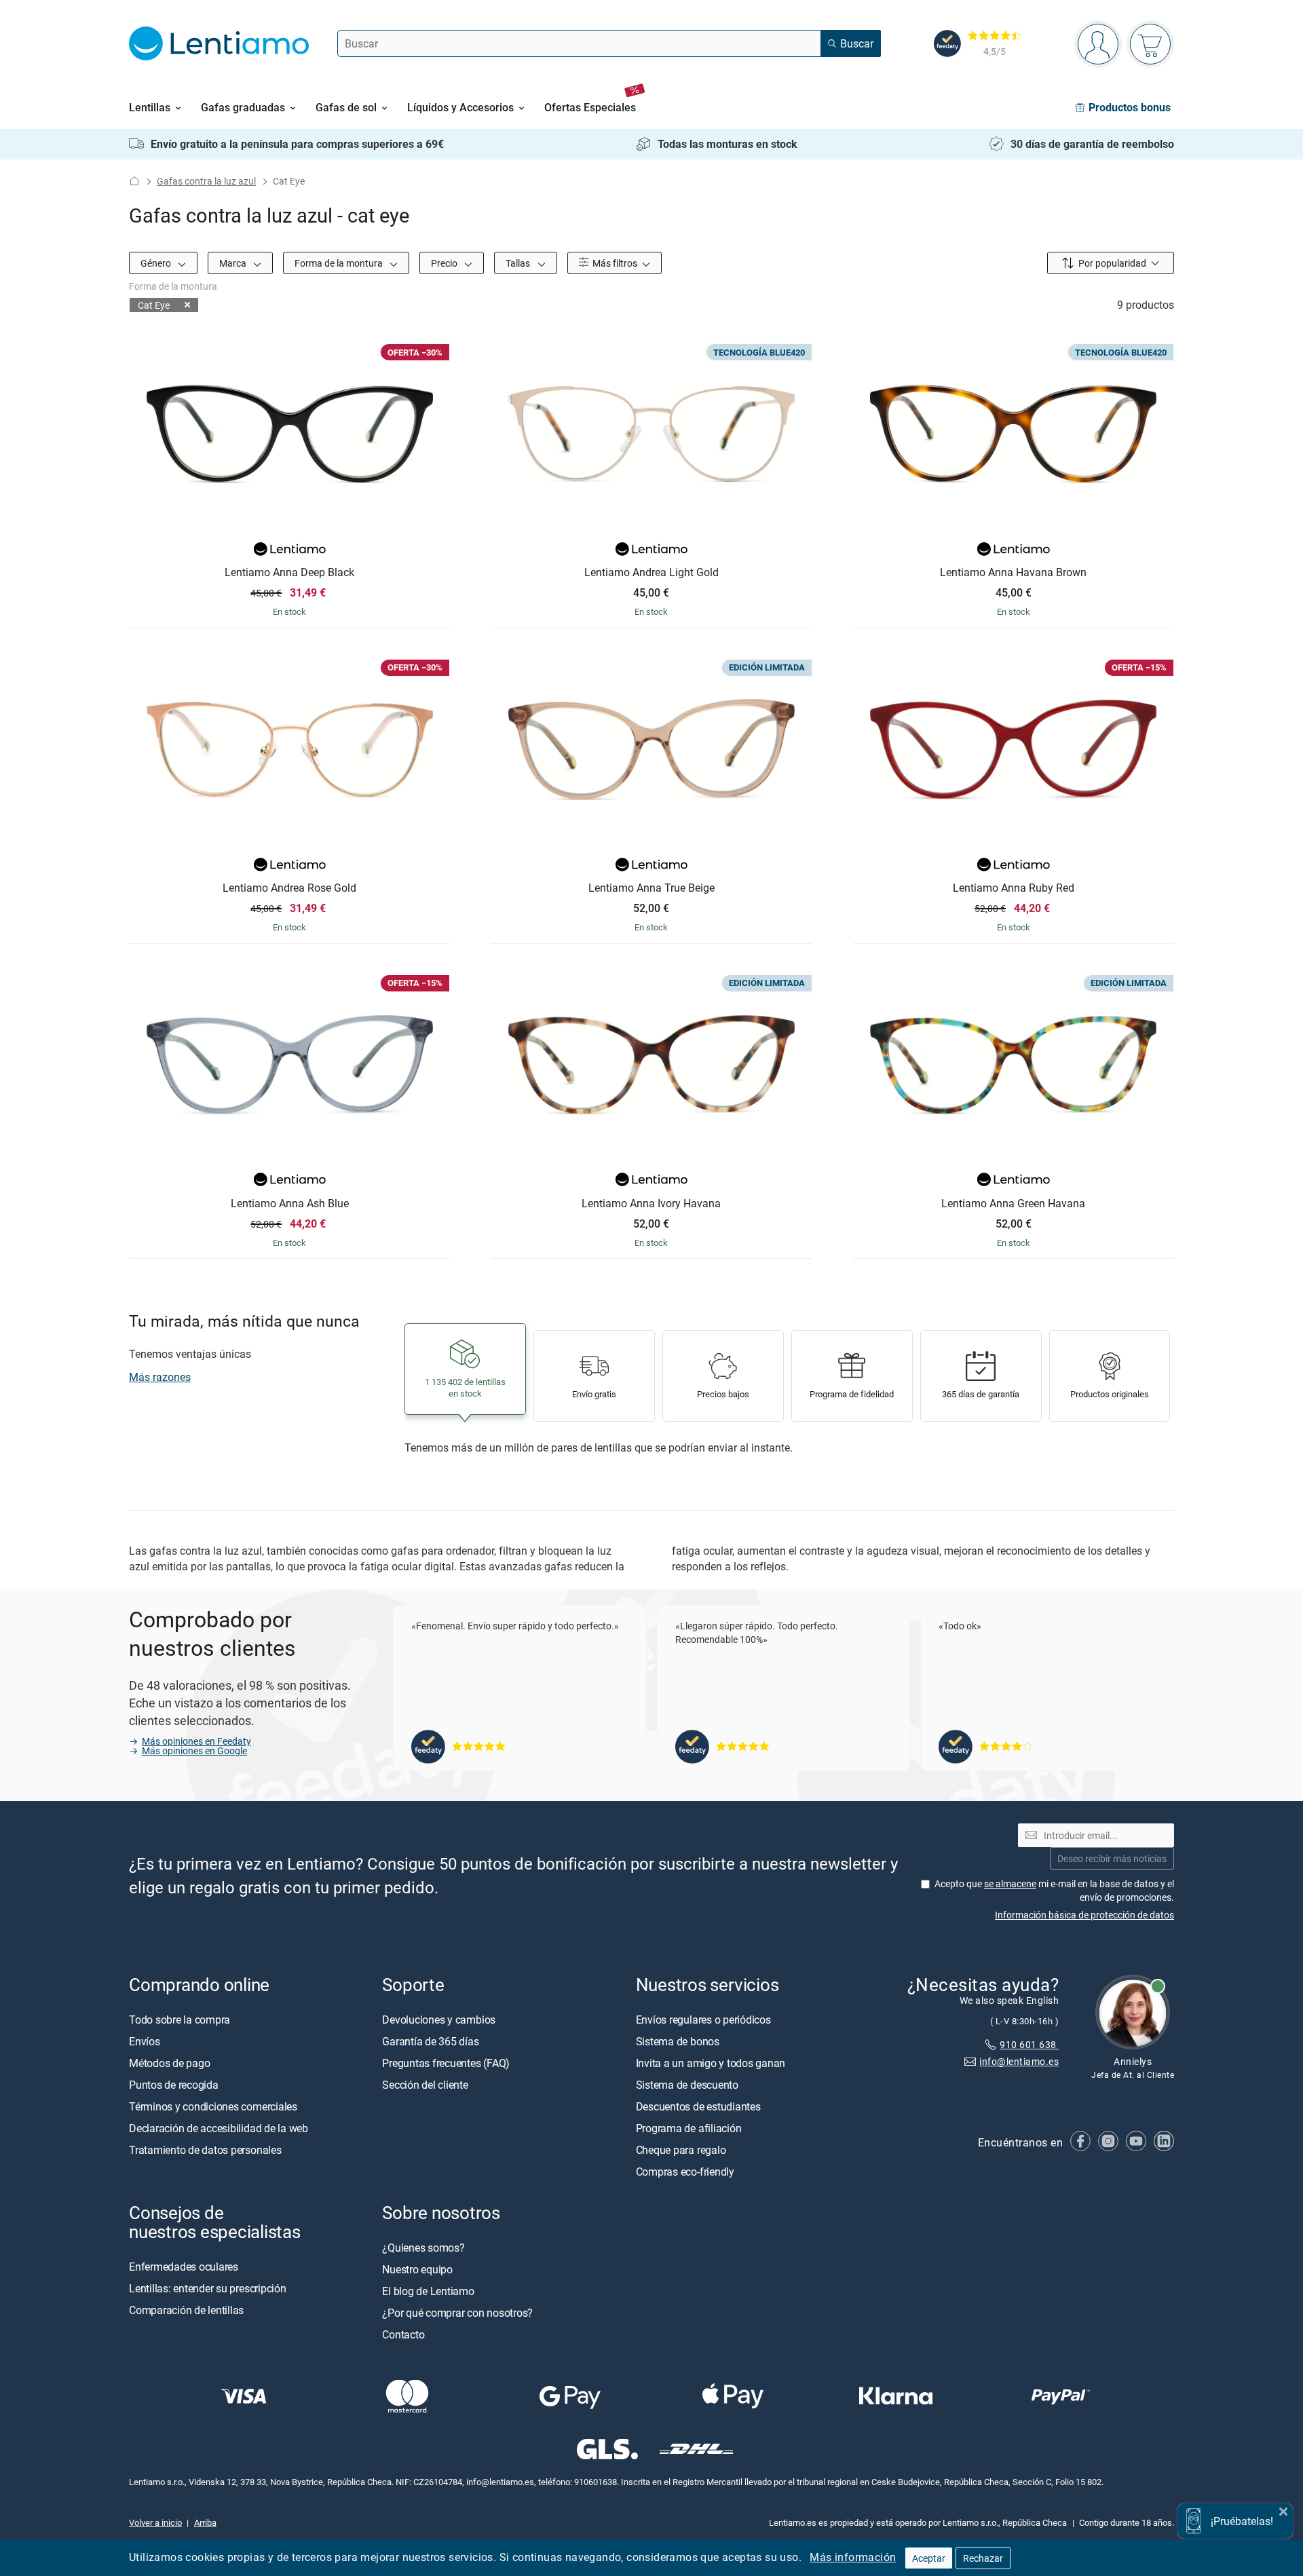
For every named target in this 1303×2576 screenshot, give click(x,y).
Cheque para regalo (681, 2149)
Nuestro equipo (417, 2269)
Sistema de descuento (687, 2084)
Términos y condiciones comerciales (213, 2106)
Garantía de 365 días (430, 2041)
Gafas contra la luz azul (206, 181)
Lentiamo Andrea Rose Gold (289, 888)
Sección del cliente (425, 2084)
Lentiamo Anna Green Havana (1013, 1204)
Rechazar (983, 2558)
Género (157, 263)
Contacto (403, 2334)
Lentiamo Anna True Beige (651, 888)
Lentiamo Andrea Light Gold (651, 573)
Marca (234, 263)
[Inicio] (134, 181)
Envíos (145, 2041)
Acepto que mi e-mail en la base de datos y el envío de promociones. (1054, 1890)
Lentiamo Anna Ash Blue (290, 1204)
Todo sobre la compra (180, 2019)
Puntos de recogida (174, 2084)
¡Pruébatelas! (1242, 2521)
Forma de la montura (340, 263)
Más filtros (614, 263)
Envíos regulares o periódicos (705, 2019)
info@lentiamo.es (1019, 2061)
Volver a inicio (155, 2522)
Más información (853, 2557)
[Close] (1283, 2510)
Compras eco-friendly (685, 2171)
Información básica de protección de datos (1084, 1914)
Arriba (205, 2522)
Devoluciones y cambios (439, 2019)
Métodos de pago (169, 2062)
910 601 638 (1029, 2044)
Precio (445, 263)
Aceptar (929, 2558)
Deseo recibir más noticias (1112, 1858)
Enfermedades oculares (184, 2267)
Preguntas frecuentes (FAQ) (446, 2062)
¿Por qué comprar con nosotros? (457, 2313)
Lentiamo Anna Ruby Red (1014, 888)
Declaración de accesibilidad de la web (219, 2127)
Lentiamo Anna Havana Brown (1013, 573)
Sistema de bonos (678, 2041)
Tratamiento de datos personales (205, 2149)
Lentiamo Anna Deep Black (289, 573)
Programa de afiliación (689, 2127)
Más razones (160, 1377)
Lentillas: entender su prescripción (208, 2288)
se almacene (1010, 1883)
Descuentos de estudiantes (698, 2106)
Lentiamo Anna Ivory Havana (651, 1204)
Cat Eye (154, 305)
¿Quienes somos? (423, 2248)
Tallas (519, 263)
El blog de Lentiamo (428, 2291)
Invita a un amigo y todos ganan (711, 2062)
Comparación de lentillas (186, 2310)
